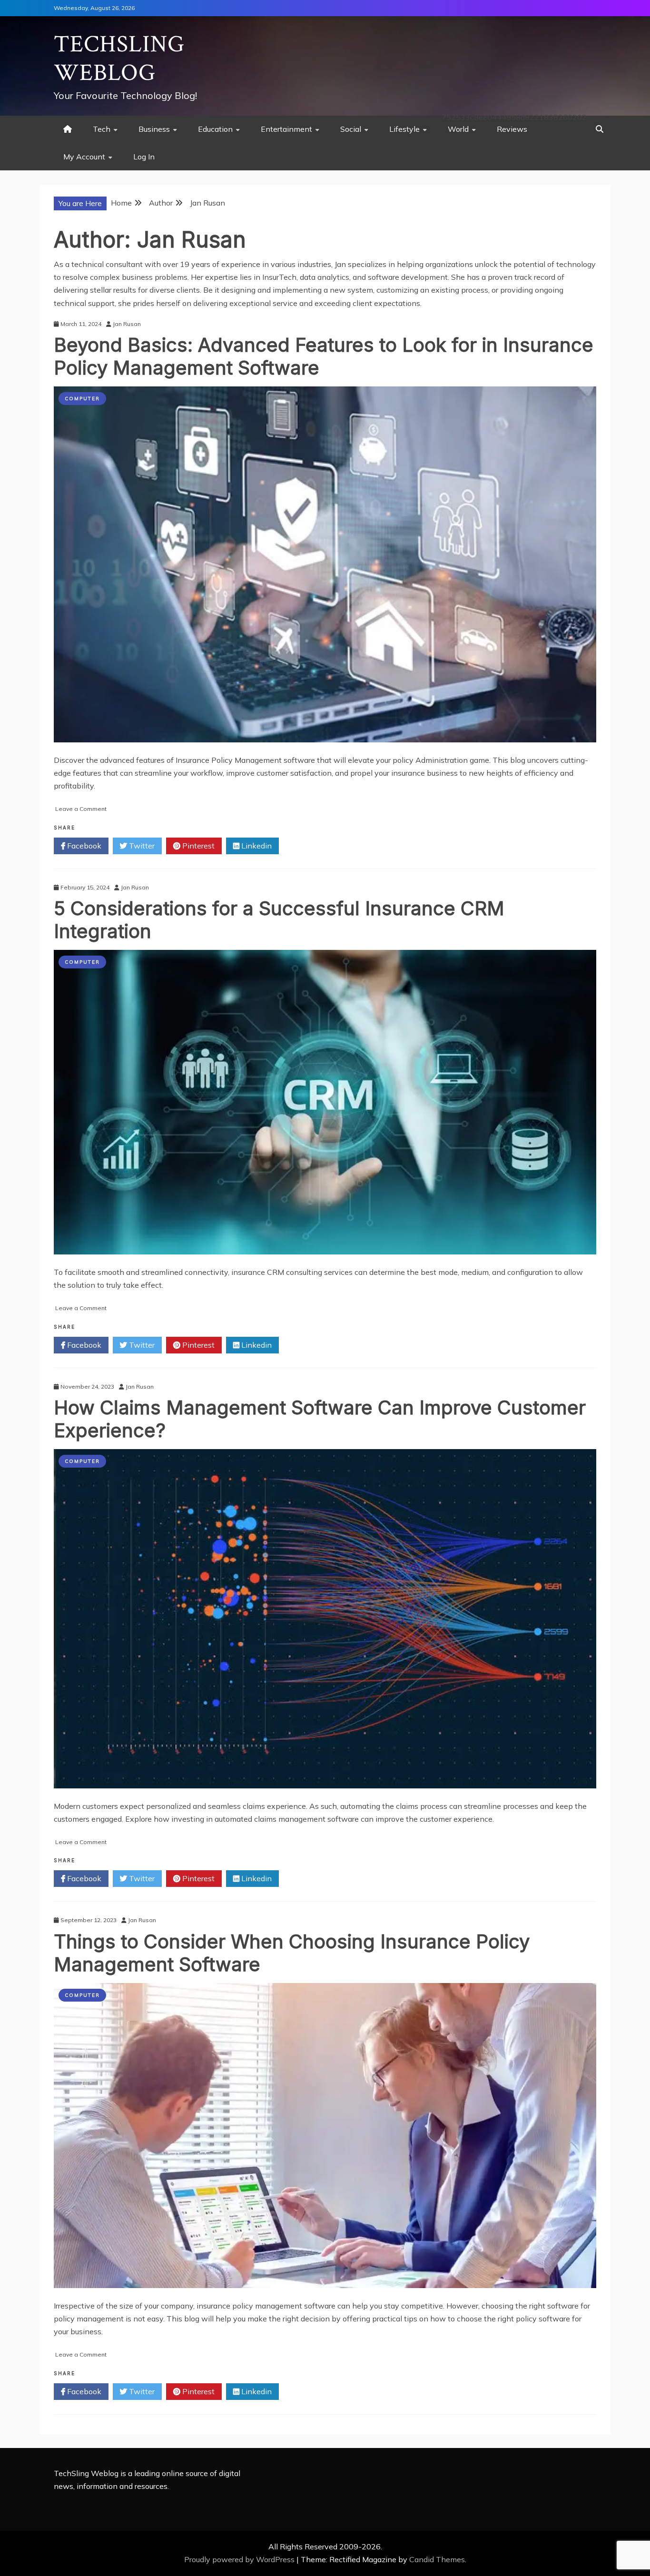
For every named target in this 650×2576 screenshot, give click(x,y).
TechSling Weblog (119, 59)
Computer (82, 399)
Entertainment (286, 129)
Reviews (512, 129)
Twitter (141, 846)
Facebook (83, 846)
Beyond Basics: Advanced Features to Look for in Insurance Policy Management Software (324, 356)
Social (351, 129)
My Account (84, 157)
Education (215, 129)
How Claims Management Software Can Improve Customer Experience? (320, 1419)
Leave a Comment (81, 809)
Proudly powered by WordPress (240, 2559)
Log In (144, 157)
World (458, 129)
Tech (102, 129)
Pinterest (197, 846)
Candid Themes (437, 2559)
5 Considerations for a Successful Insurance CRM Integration (279, 920)
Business (154, 129)
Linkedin (256, 846)
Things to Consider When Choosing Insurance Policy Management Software (292, 1953)
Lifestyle (404, 129)
